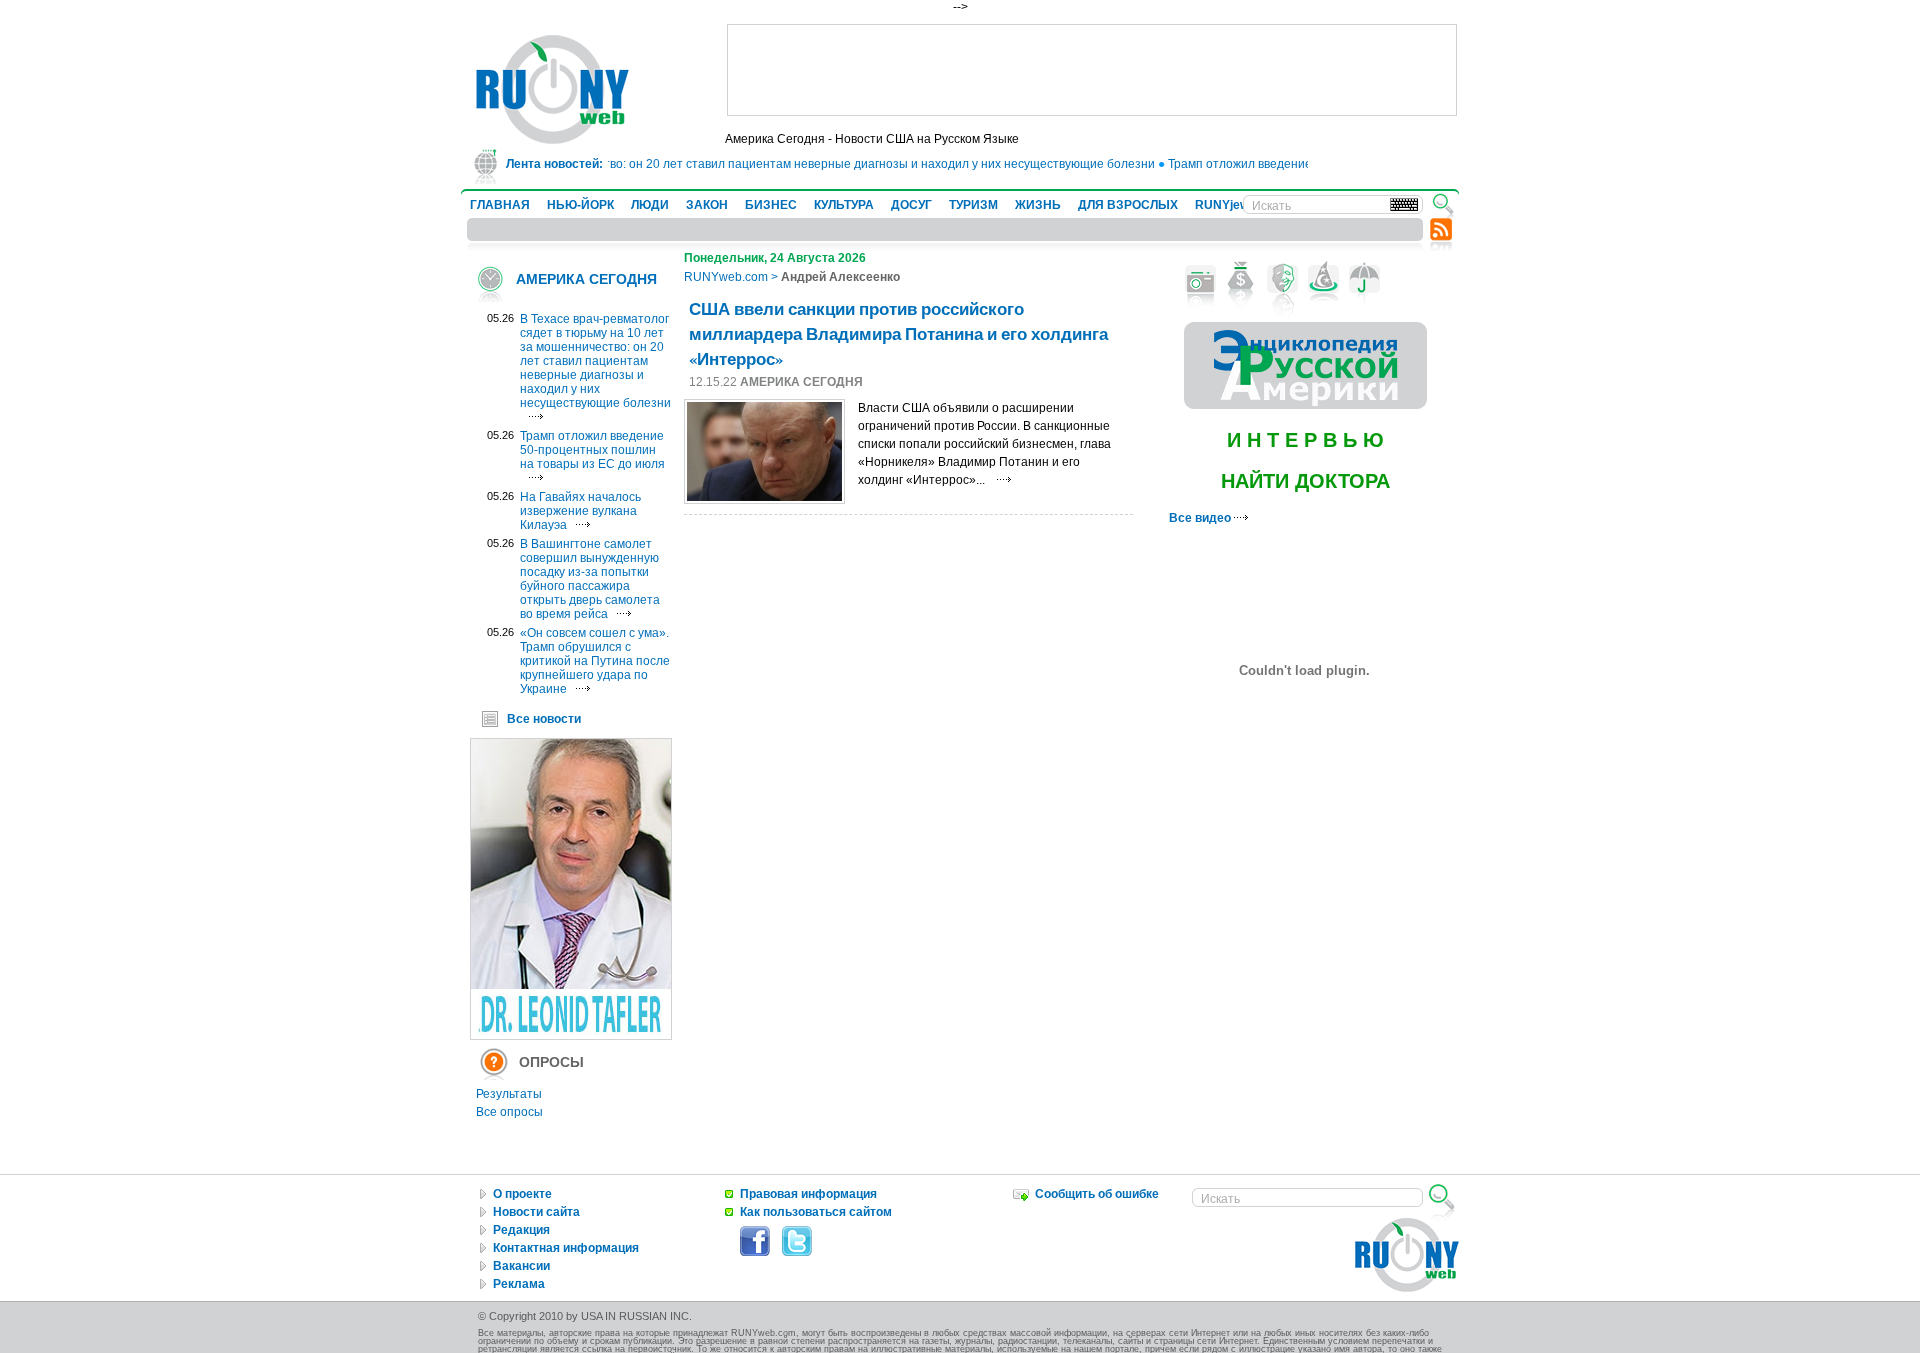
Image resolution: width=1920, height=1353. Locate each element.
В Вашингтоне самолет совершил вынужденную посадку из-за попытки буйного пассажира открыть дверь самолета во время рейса (590, 579)
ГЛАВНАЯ (500, 205)
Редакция (521, 1230)
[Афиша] (1282, 279)
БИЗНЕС (771, 205)
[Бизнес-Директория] (1241, 279)
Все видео (1201, 518)
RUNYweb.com (726, 277)
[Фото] (1200, 279)
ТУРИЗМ (973, 205)
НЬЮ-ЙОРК (580, 205)
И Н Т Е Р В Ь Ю (1305, 440)
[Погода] (1364, 279)
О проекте (522, 1194)
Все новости (544, 719)
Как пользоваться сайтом (816, 1212)
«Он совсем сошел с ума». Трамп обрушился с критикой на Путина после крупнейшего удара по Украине (595, 661)
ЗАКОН (707, 205)
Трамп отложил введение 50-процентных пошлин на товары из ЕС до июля (592, 450)
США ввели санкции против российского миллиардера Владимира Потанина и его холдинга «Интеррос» (898, 333)
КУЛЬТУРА (844, 205)
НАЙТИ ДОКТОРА (1305, 481)
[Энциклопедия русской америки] (1305, 405)
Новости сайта (536, 1212)
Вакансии (521, 1266)
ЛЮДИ (650, 205)
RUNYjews (1225, 205)
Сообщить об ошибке (1097, 1194)
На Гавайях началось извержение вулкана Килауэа (580, 511)
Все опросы (509, 1112)
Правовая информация (808, 1194)
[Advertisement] (1092, 70)
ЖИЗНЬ (1038, 205)
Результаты (509, 1094)
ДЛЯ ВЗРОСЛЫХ (1128, 205)
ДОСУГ (911, 205)
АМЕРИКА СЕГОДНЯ (586, 279)
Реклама (519, 1284)
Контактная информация (566, 1248)
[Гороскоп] (1323, 279)
